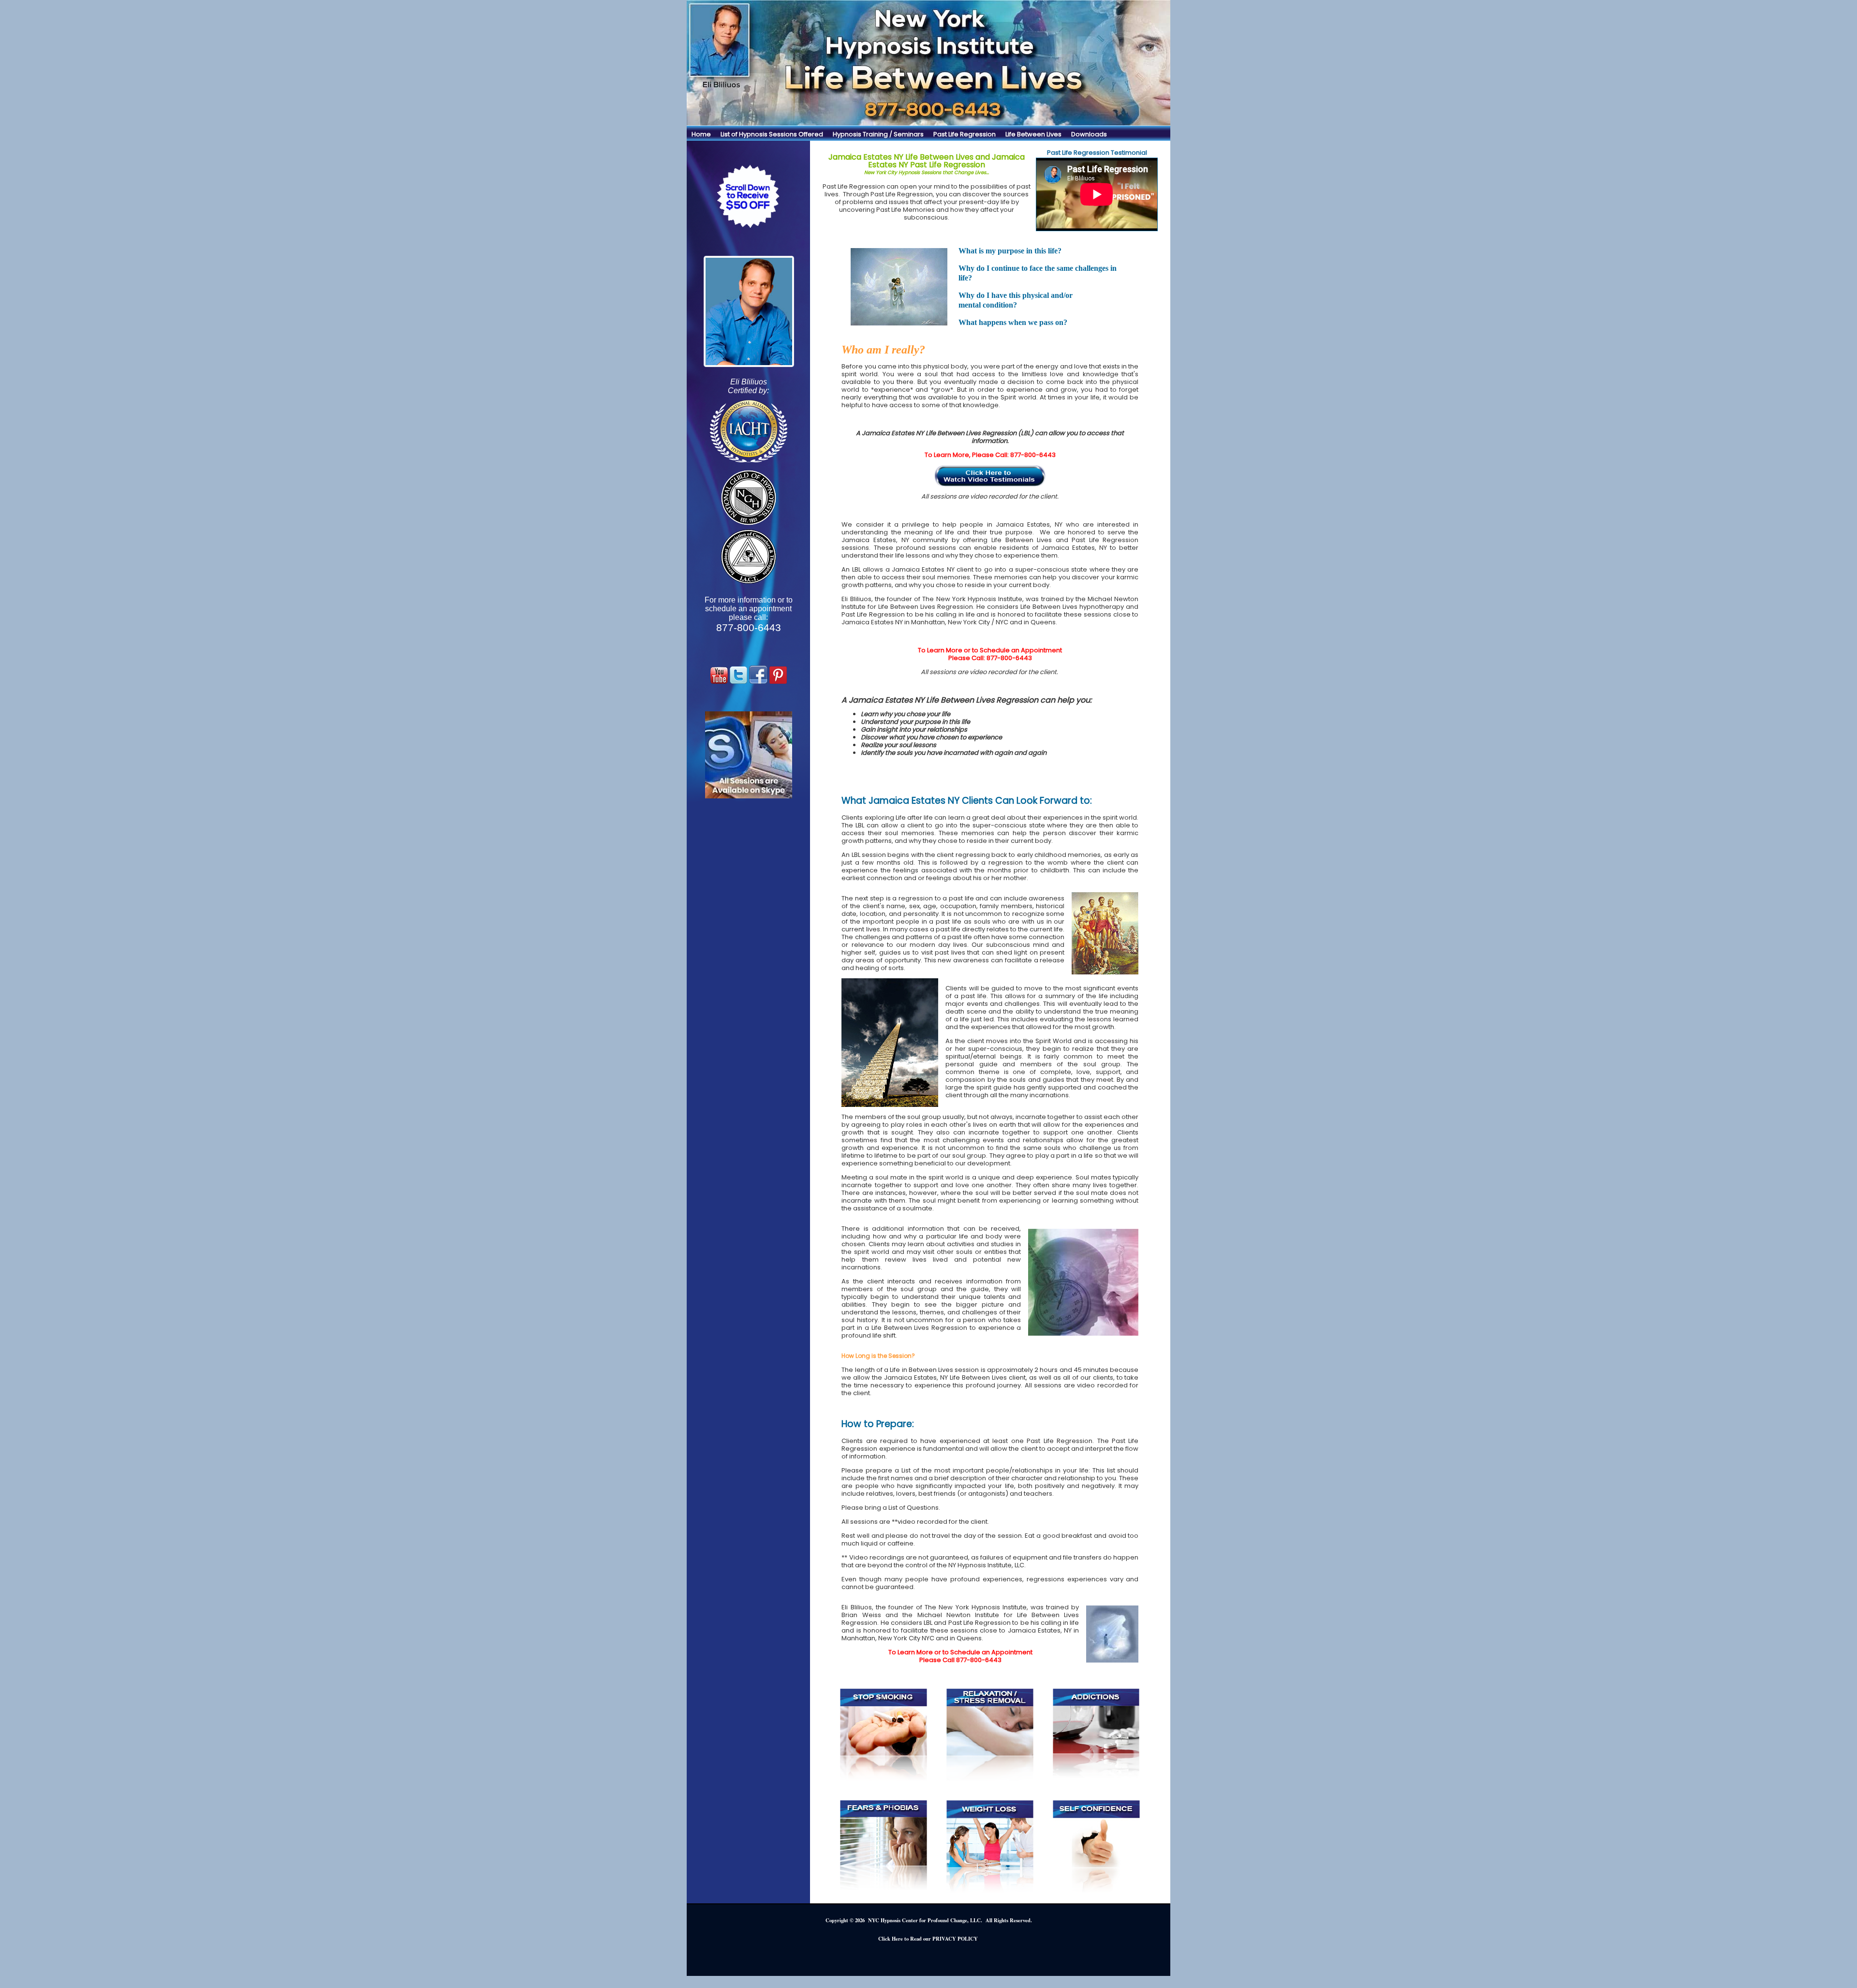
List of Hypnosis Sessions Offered (772, 134)
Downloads (1089, 134)
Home (701, 134)
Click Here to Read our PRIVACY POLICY (928, 1939)
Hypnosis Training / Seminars (878, 134)
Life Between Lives (1033, 134)
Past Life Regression (965, 134)
